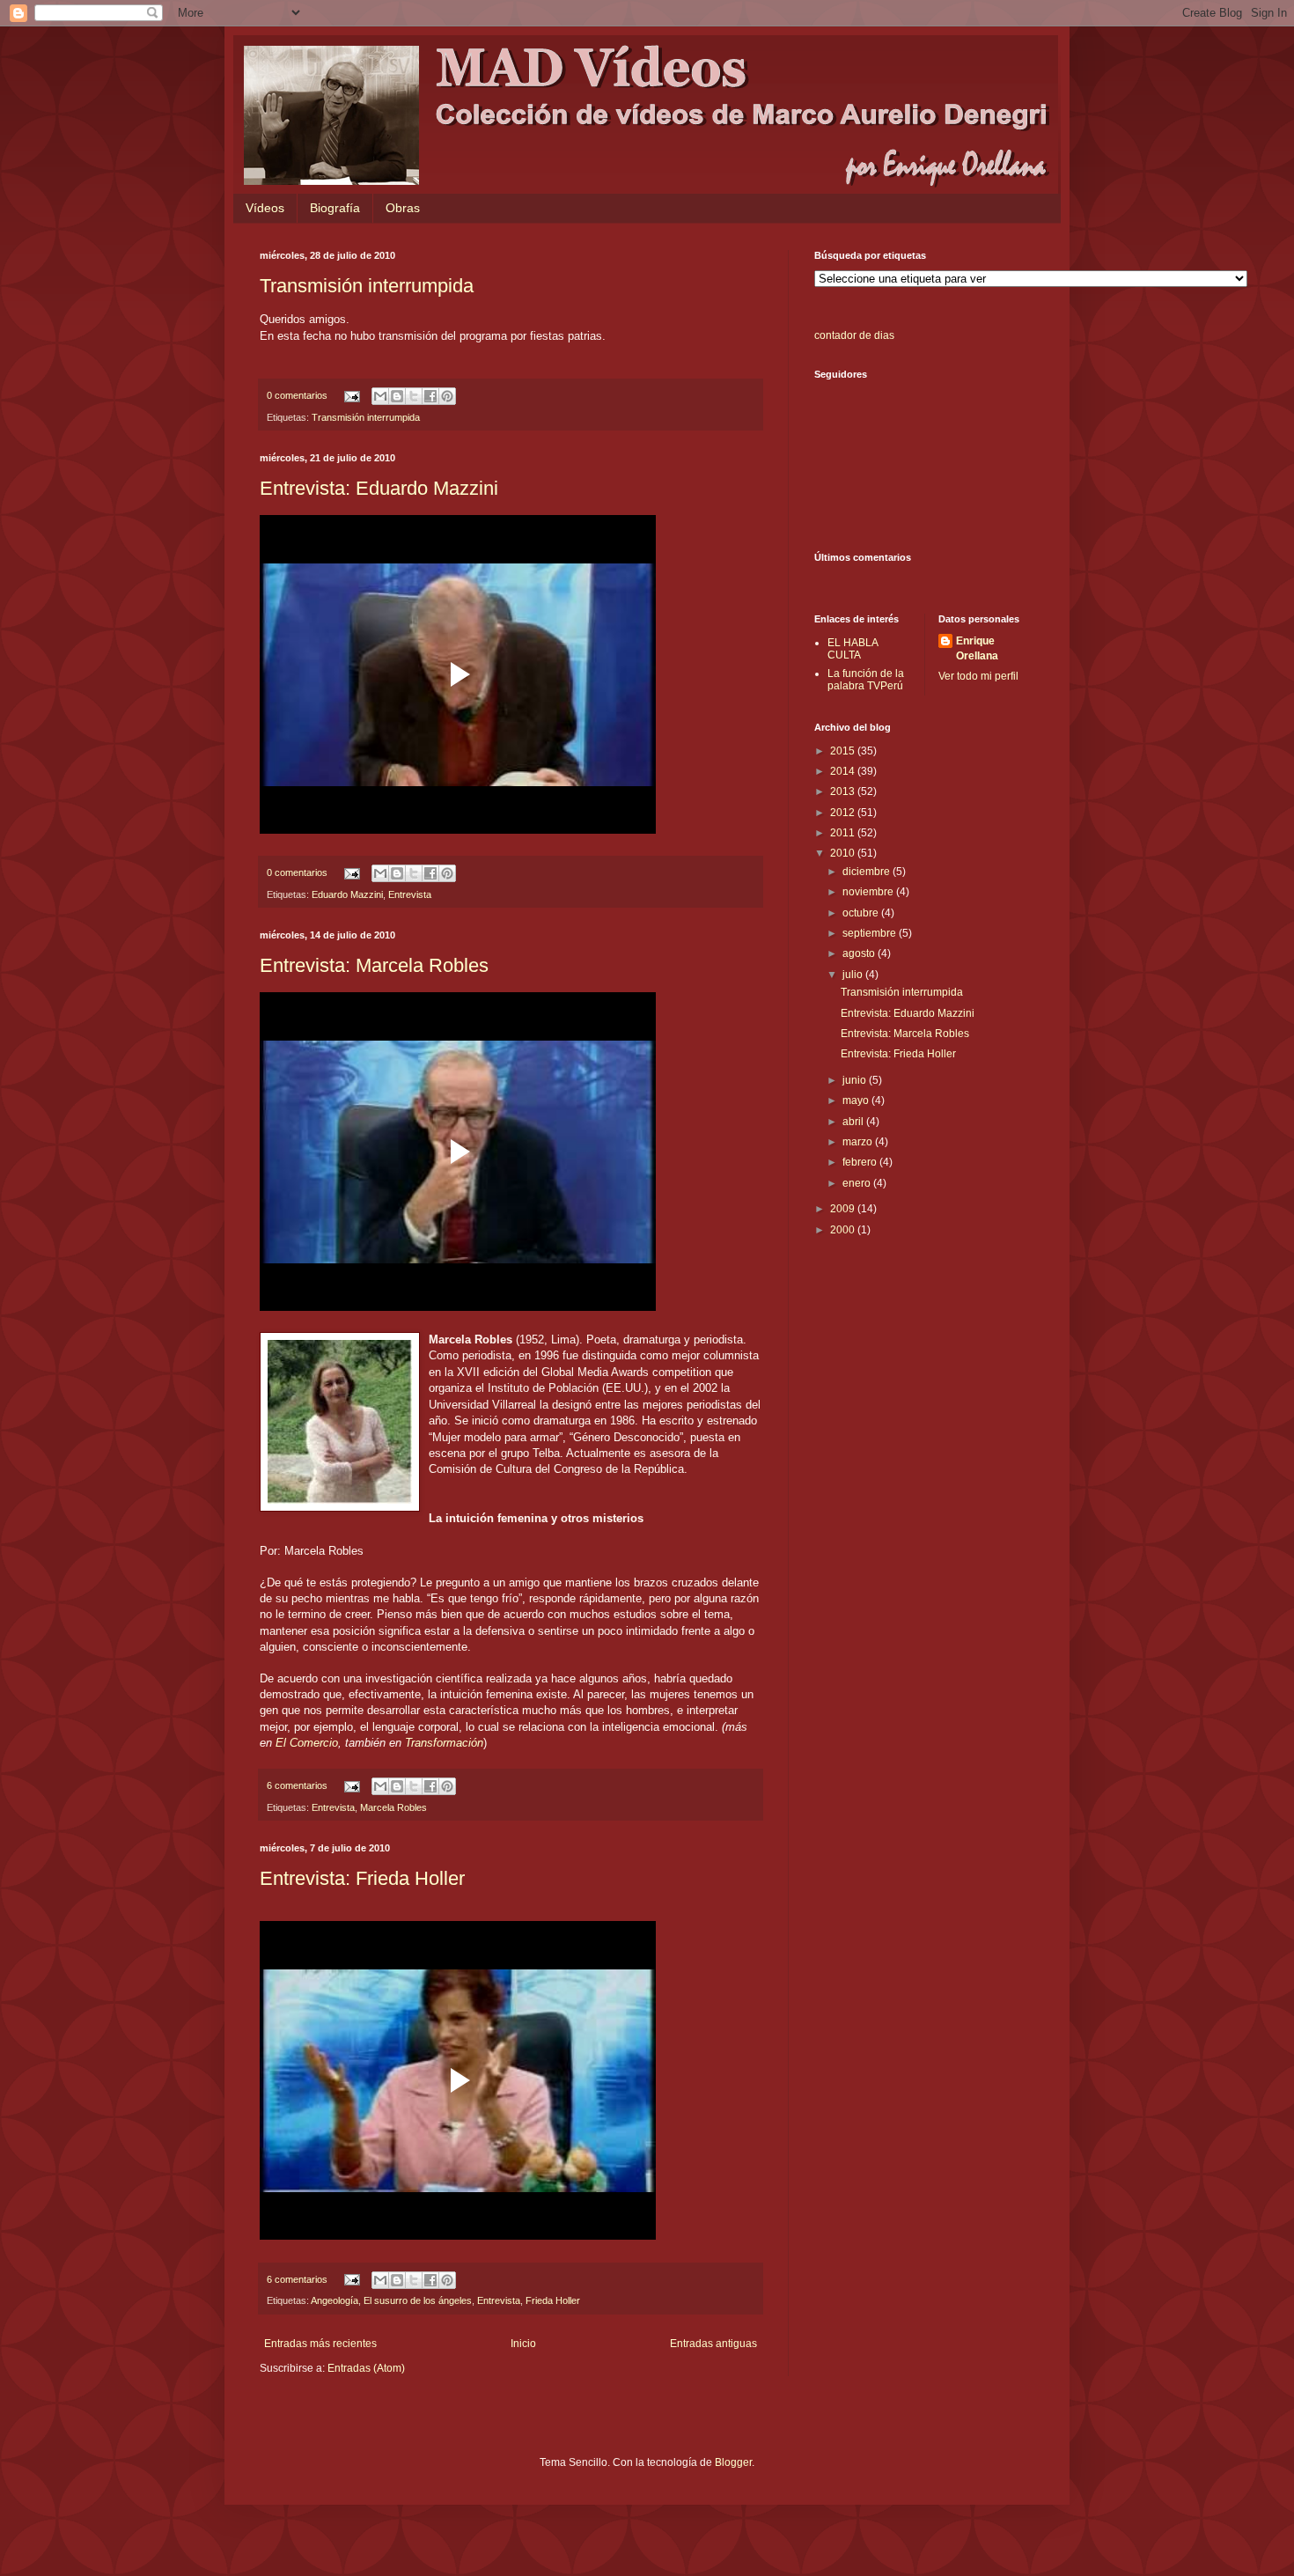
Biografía (335, 208)
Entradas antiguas (713, 2344)
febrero (861, 1162)
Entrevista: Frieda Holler (362, 1878)
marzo (859, 1142)
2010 (844, 853)
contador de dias (854, 335)
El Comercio (307, 1743)
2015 (844, 751)
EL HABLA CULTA (853, 649)
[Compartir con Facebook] (430, 396)
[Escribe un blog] (397, 396)
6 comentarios (297, 1785)
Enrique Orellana (977, 648)
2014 (844, 771)
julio (854, 975)
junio (856, 1080)
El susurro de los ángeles (418, 2300)
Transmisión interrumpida (367, 286)
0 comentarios (297, 395)
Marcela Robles (393, 1807)
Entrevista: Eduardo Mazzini (379, 488)
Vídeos (265, 208)
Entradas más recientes (320, 2344)
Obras (403, 208)
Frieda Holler (553, 2300)
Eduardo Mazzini (347, 894)
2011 (844, 833)
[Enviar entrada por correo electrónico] (351, 395)
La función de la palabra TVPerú (866, 680)
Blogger (733, 2462)
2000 (844, 1230)
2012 (844, 813)
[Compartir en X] (414, 396)
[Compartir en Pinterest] (447, 396)
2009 (844, 1209)
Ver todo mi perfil (978, 676)
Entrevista (410, 894)
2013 (844, 791)
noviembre (869, 892)
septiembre (871, 933)
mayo (857, 1100)
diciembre (868, 872)
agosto (860, 953)
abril (854, 1122)
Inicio (523, 2344)
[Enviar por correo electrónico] (380, 396)
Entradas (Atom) (366, 2368)
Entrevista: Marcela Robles (374, 965)
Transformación (444, 1743)
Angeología (335, 2300)
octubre (862, 913)
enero (858, 1183)
